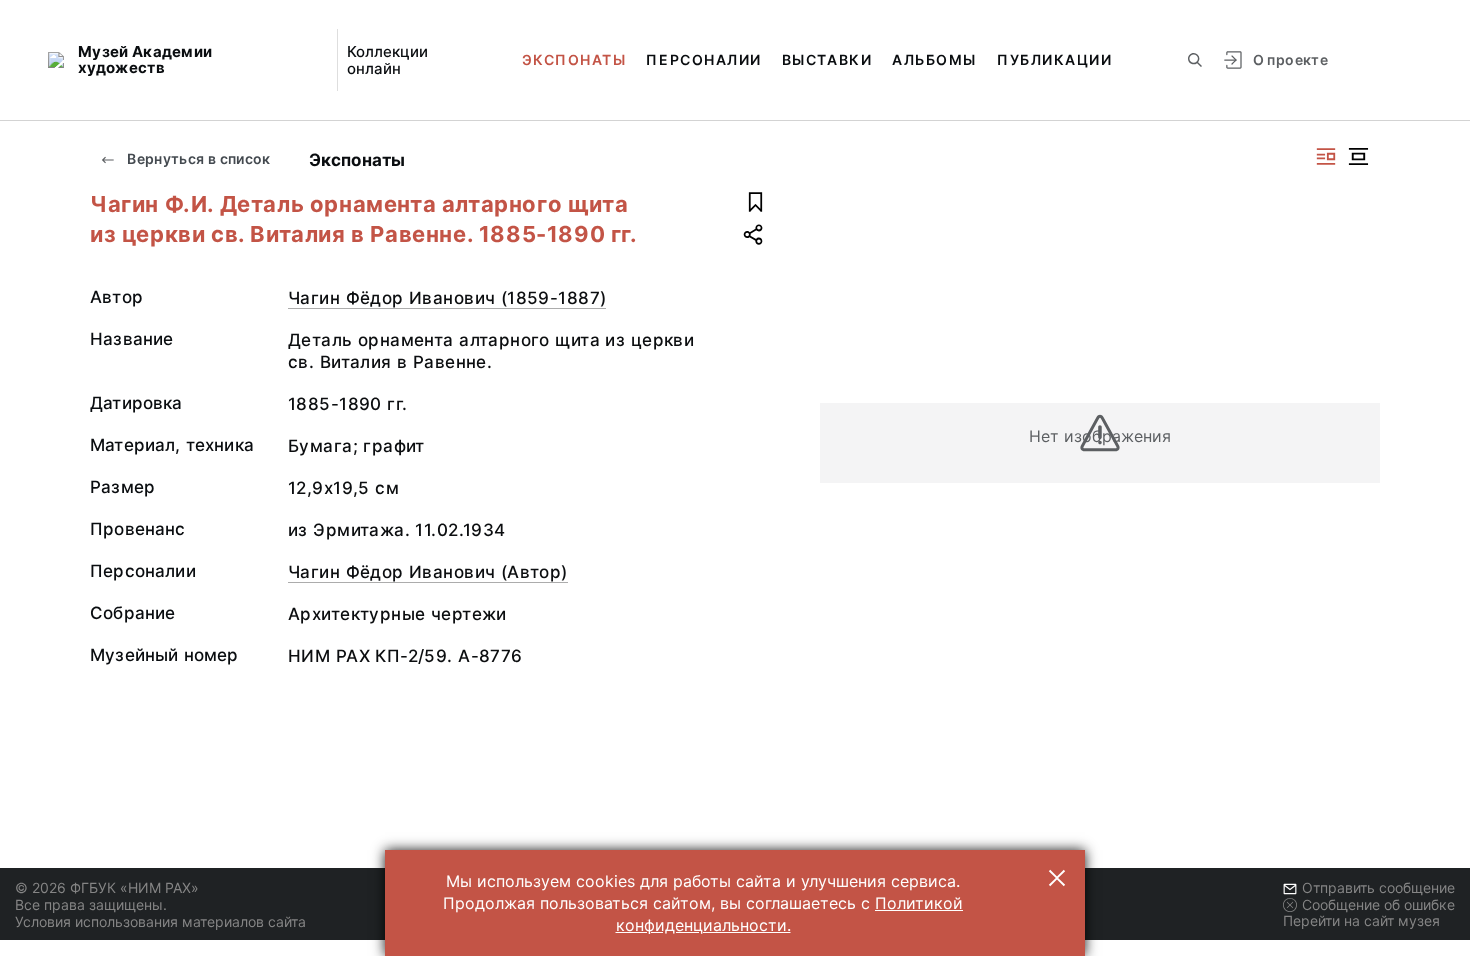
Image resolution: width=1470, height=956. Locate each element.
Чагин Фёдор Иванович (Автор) (428, 572)
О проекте (1290, 59)
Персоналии (703, 59)
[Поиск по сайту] (1195, 60)
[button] (1057, 878)
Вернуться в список (197, 158)
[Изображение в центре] (1358, 156)
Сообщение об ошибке (1378, 904)
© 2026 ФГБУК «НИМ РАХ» (107, 887)
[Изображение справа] (1326, 156)
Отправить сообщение (1378, 887)
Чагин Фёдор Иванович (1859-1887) (447, 298)
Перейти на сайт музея (1361, 920)
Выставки (827, 59)
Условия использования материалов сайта (160, 921)
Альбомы (934, 59)
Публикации (1054, 59)
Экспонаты (574, 59)
